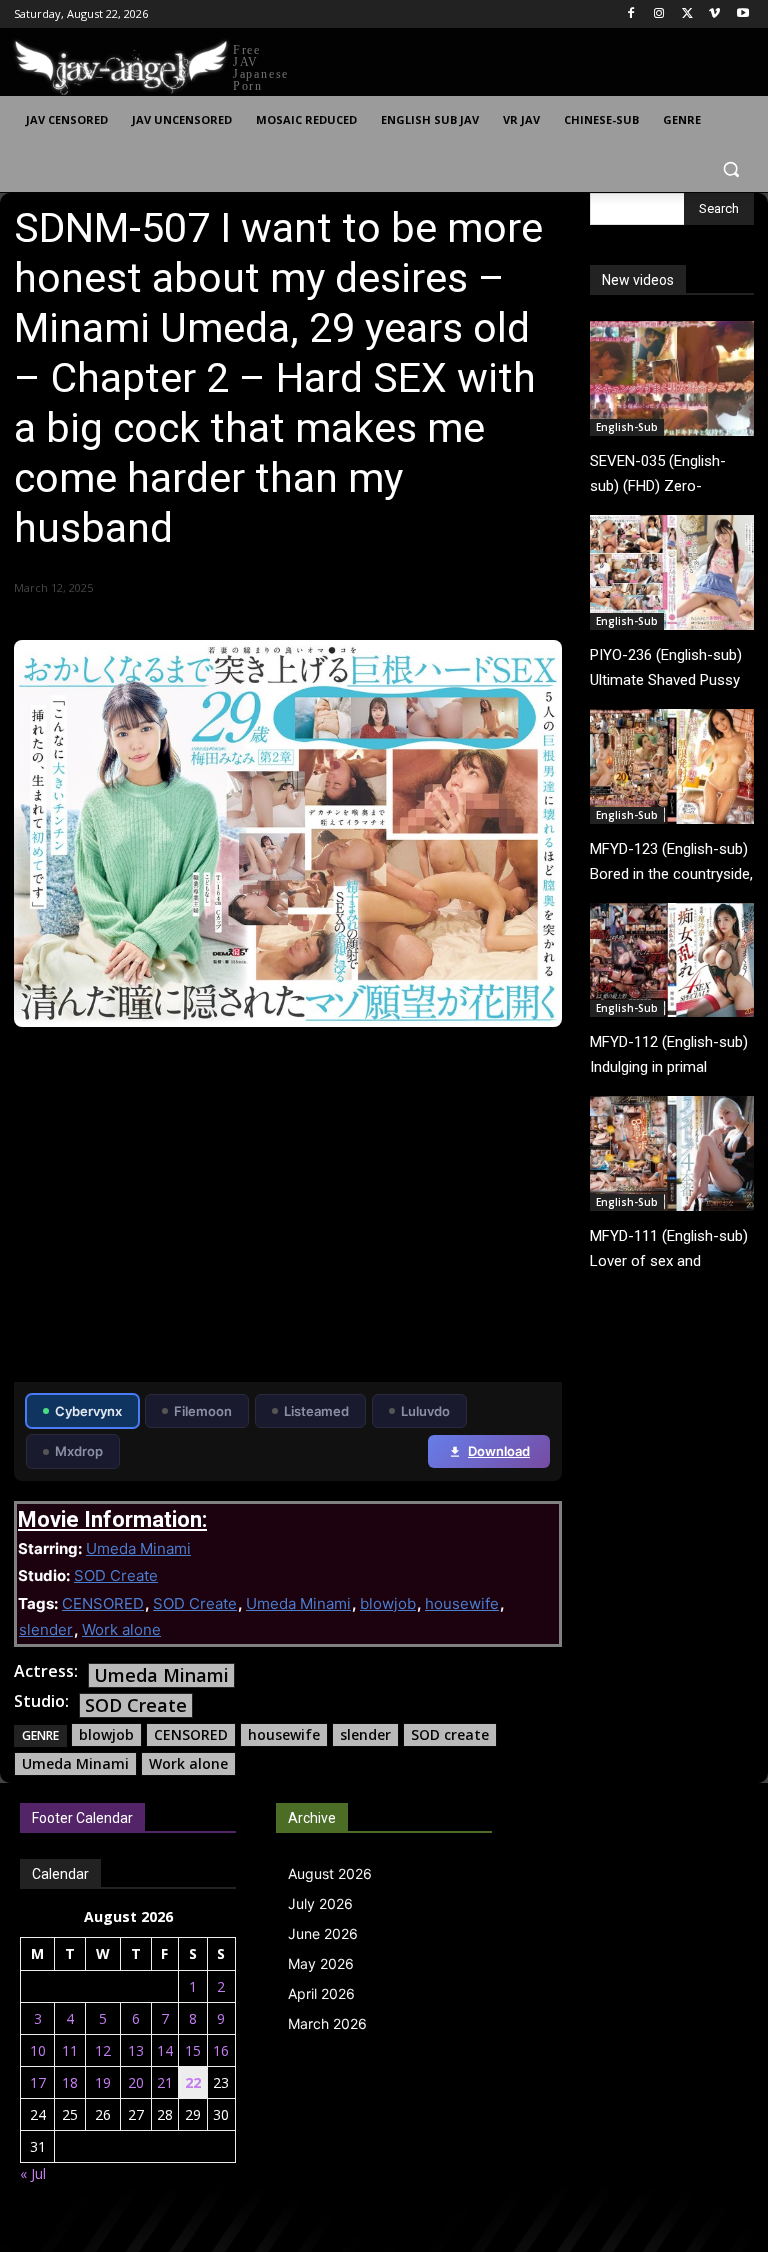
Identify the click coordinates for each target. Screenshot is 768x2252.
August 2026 (330, 1873)
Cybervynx (88, 1411)
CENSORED (103, 1603)
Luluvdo (425, 1411)
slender (46, 1629)
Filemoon (203, 1411)
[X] (687, 14)
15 (193, 2050)
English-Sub (627, 427)
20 (136, 2082)
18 (70, 2082)
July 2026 (320, 1903)
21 (165, 2082)
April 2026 (321, 1993)
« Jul (33, 2173)
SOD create (450, 1734)
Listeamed (316, 1411)
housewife (462, 1603)
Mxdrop (79, 1451)
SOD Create (116, 1575)
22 (193, 2082)
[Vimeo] (714, 14)
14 (165, 2050)
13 (136, 2050)
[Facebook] (631, 14)
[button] (730, 168)
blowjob (388, 1603)
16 (221, 2050)
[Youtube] (742, 14)
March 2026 (327, 2023)
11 (70, 2050)
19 (103, 2082)
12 (103, 2050)
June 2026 (323, 1933)
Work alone (121, 1629)
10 (38, 2050)
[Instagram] (659, 14)
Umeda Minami (138, 1548)
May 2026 (321, 1963)
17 (38, 2082)
